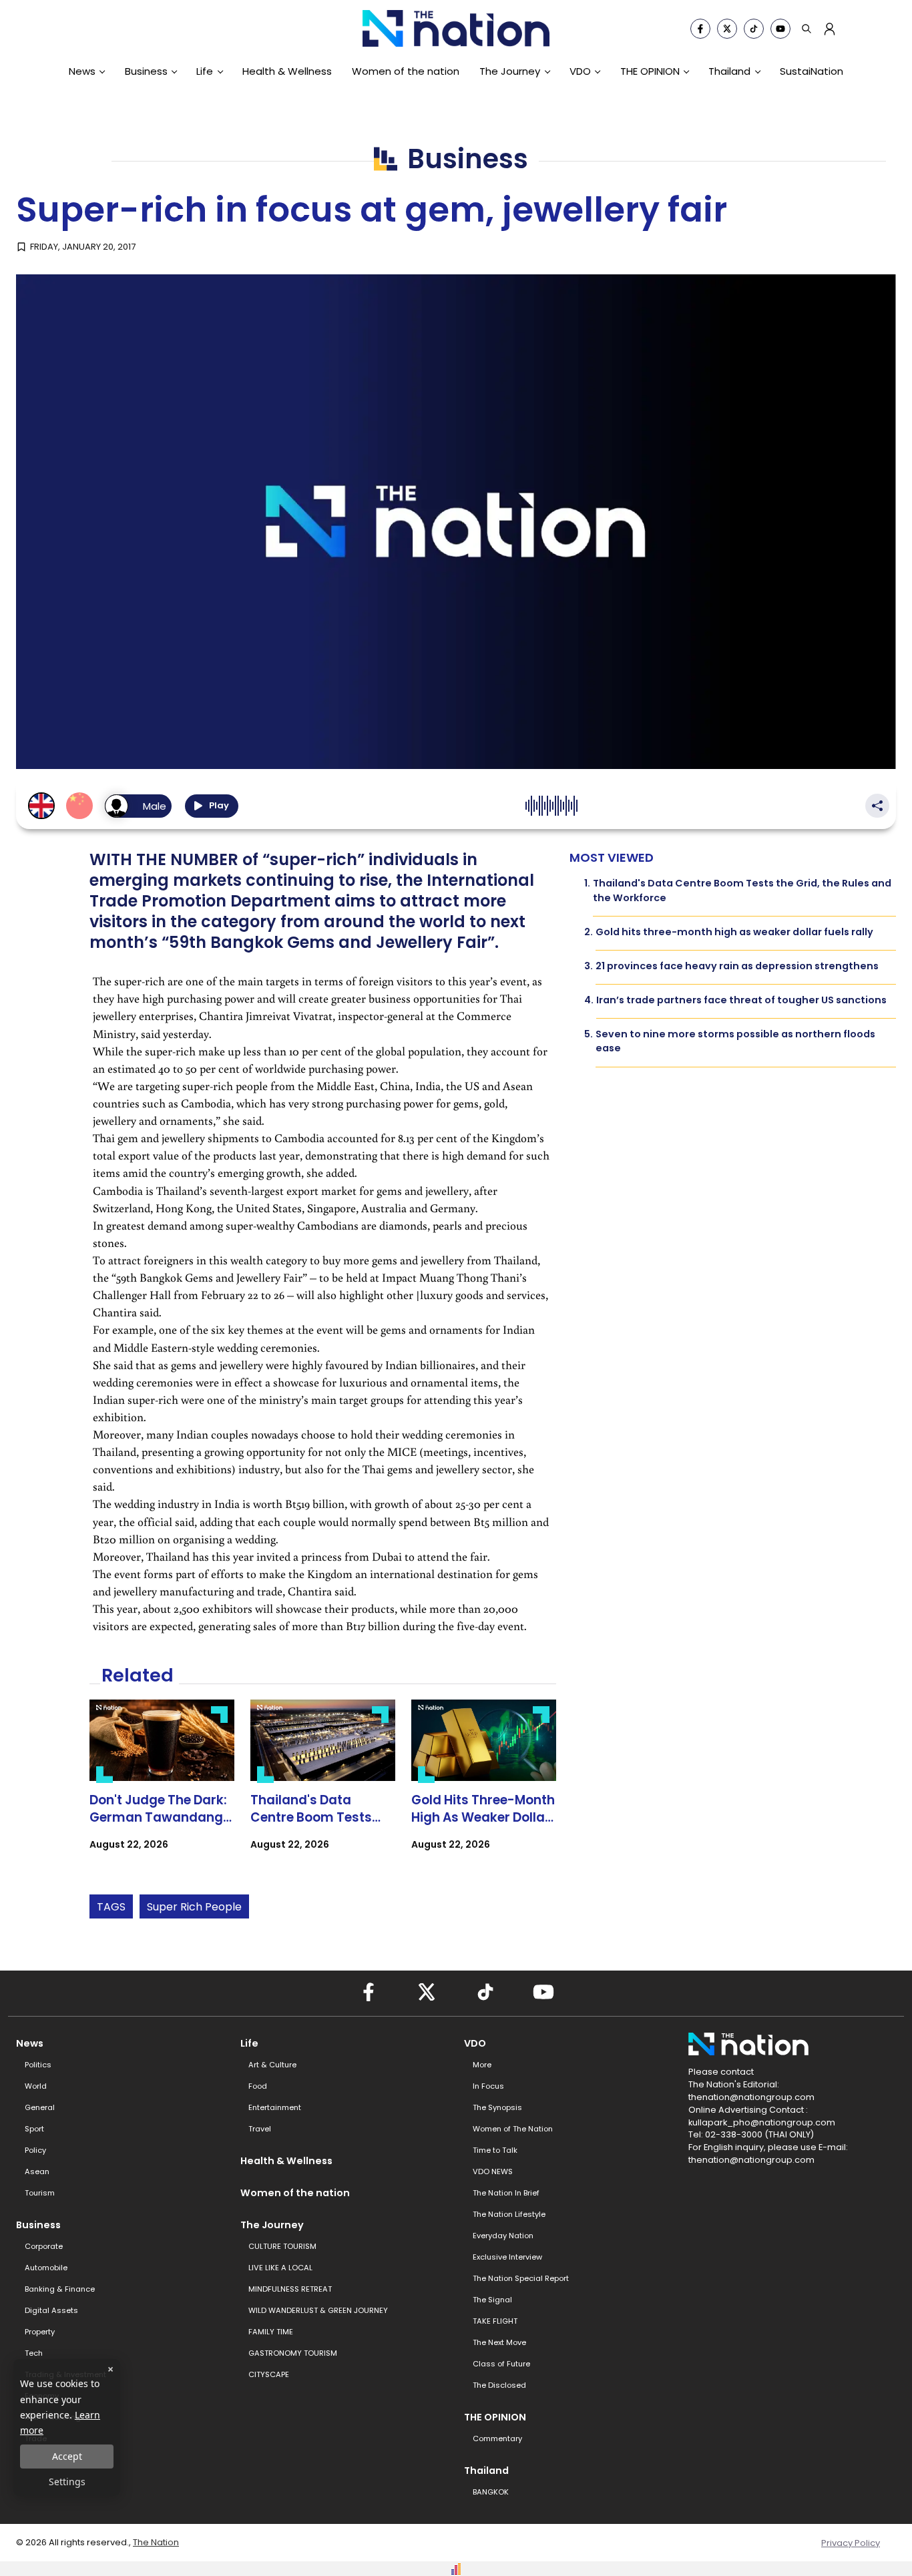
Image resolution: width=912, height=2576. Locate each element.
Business (146, 71)
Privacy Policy (851, 2543)
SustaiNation (812, 71)
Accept (67, 2456)
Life (205, 71)
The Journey (510, 71)
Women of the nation (406, 71)
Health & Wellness (287, 71)
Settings (67, 2482)
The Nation (156, 2542)
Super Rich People (194, 1907)
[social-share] (700, 29)
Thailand (729, 71)
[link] (162, 1787)
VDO (580, 71)
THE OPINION (650, 71)
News (82, 71)
